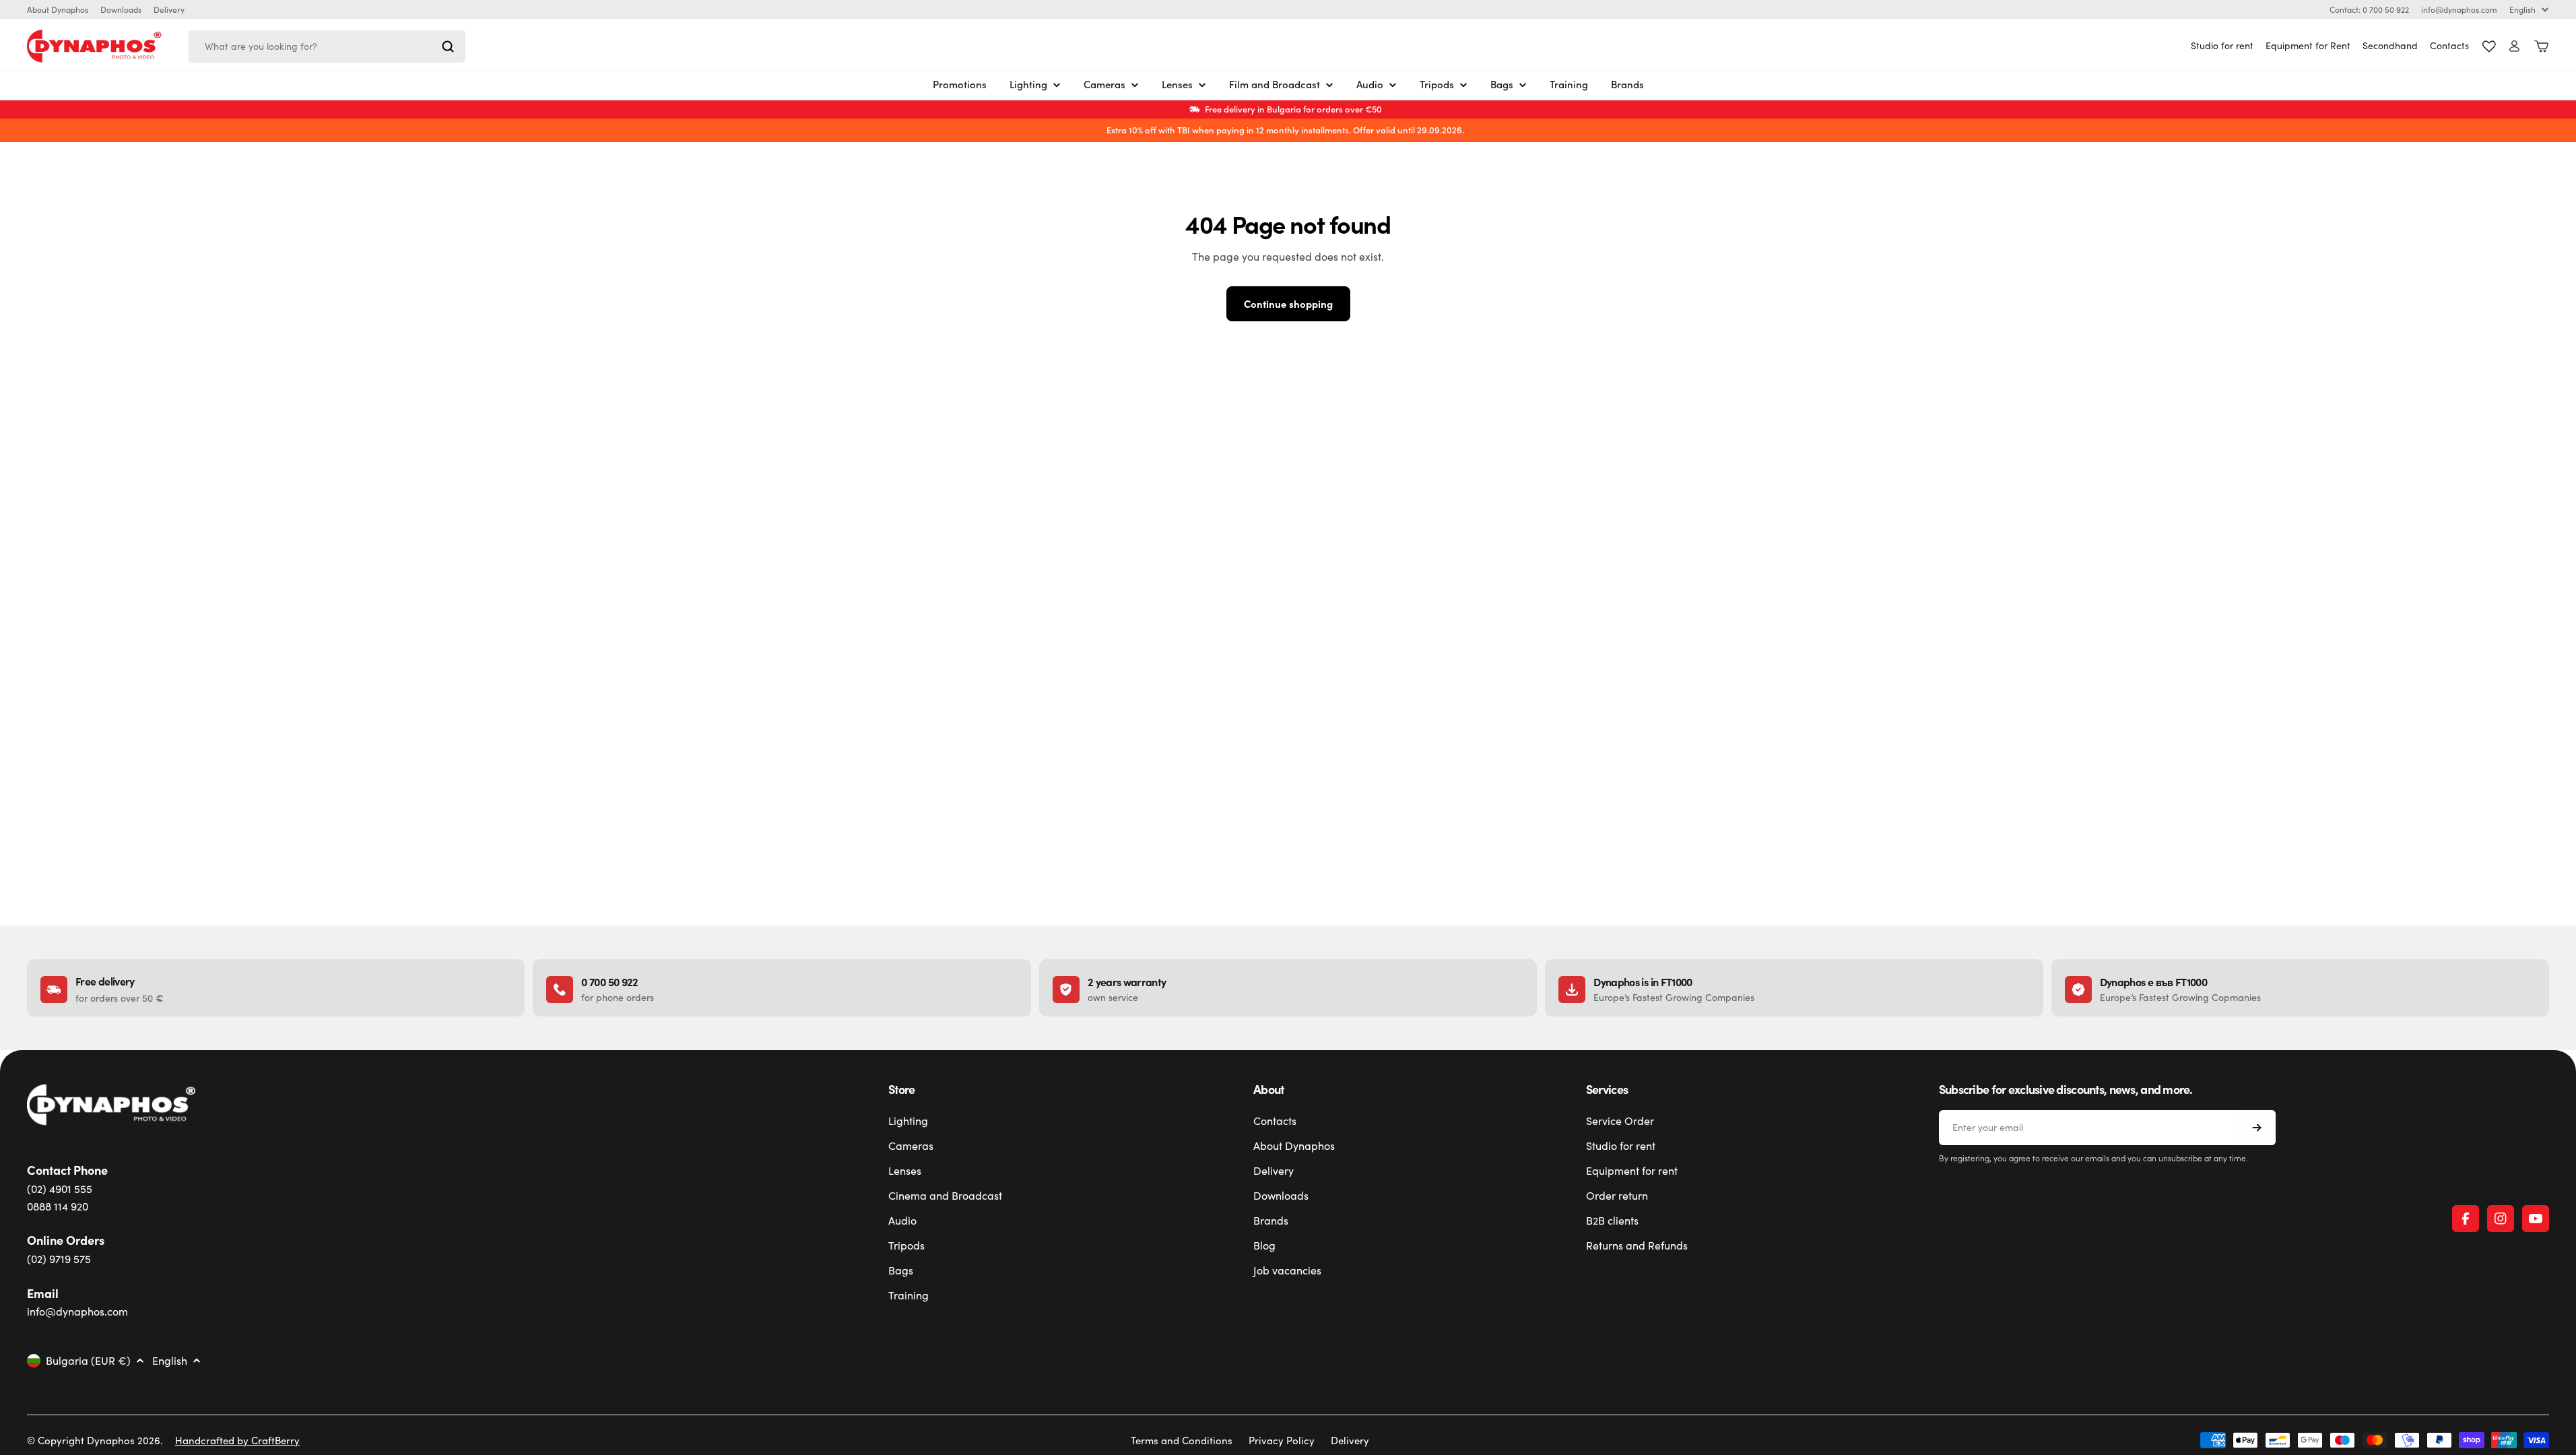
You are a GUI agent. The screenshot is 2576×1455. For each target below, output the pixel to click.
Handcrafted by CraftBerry (237, 1440)
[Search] (448, 46)
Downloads (121, 9)
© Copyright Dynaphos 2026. (95, 1440)
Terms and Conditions (1182, 1440)
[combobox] (327, 46)
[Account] (2514, 46)
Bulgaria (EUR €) (88, 1361)
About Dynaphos (58, 9)
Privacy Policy (1282, 1440)
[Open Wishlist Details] (2489, 46)
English (2522, 9)
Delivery (169, 9)
